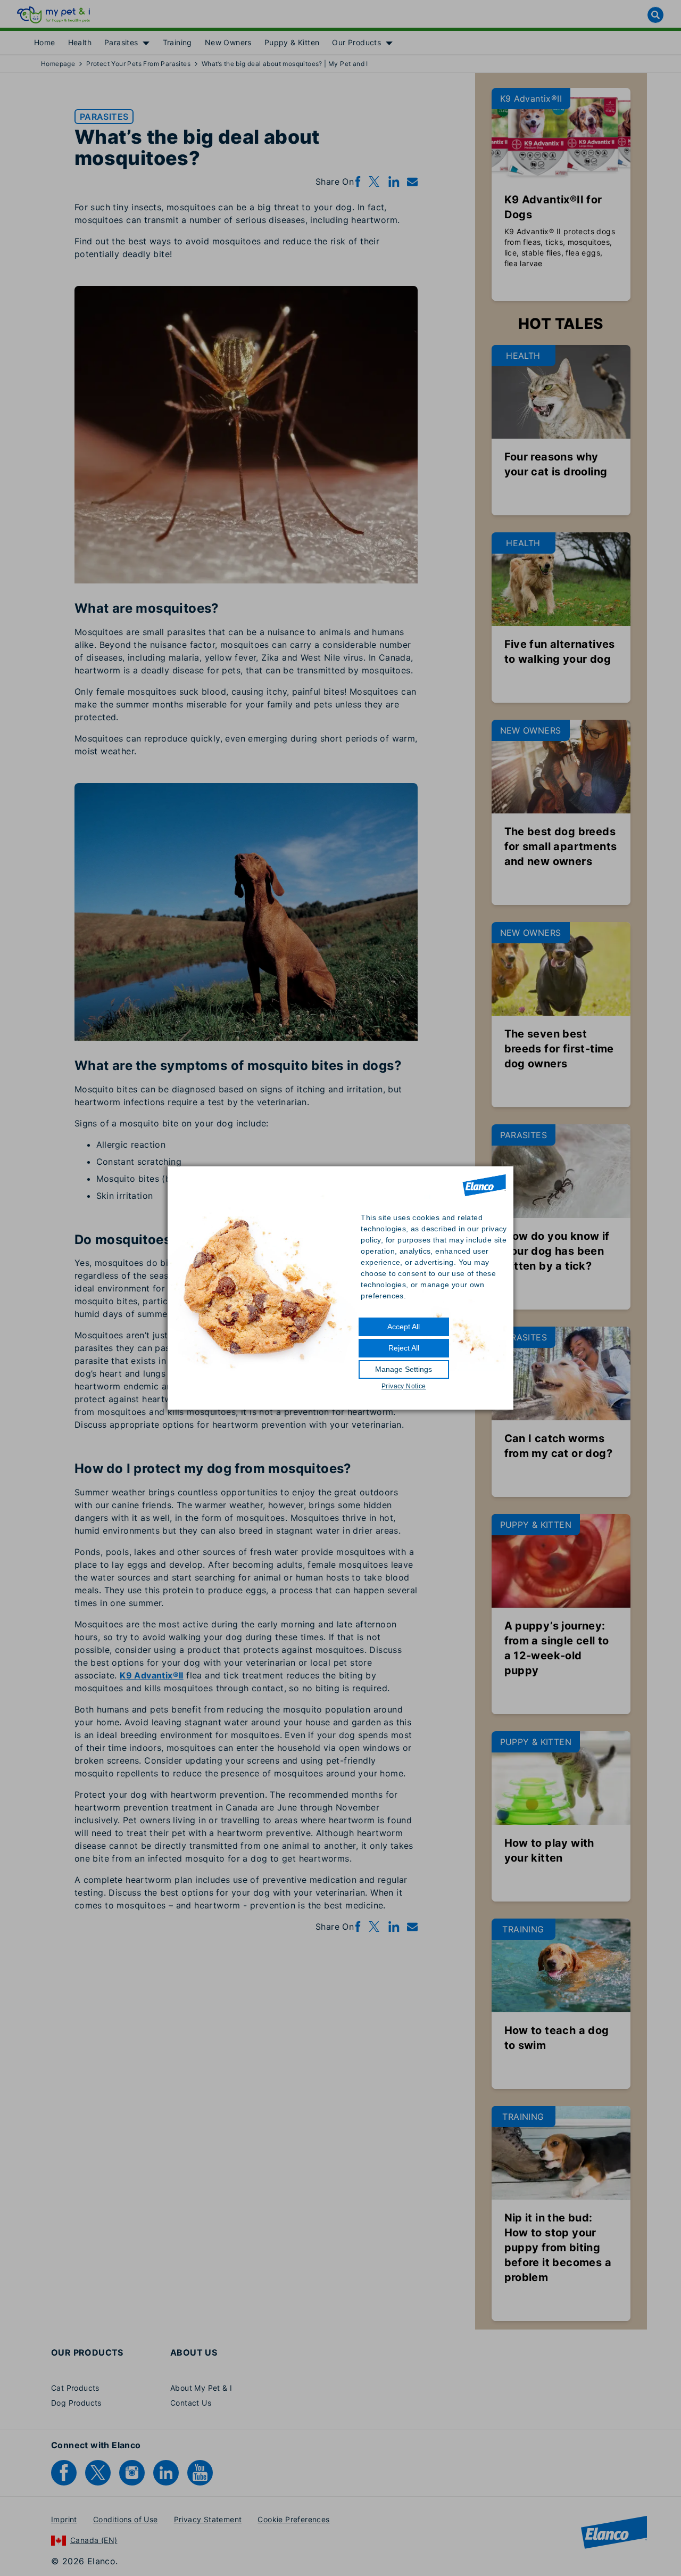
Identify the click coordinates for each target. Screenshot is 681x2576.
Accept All (404, 1327)
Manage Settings (404, 1369)
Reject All (404, 1348)
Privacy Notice (404, 1386)
